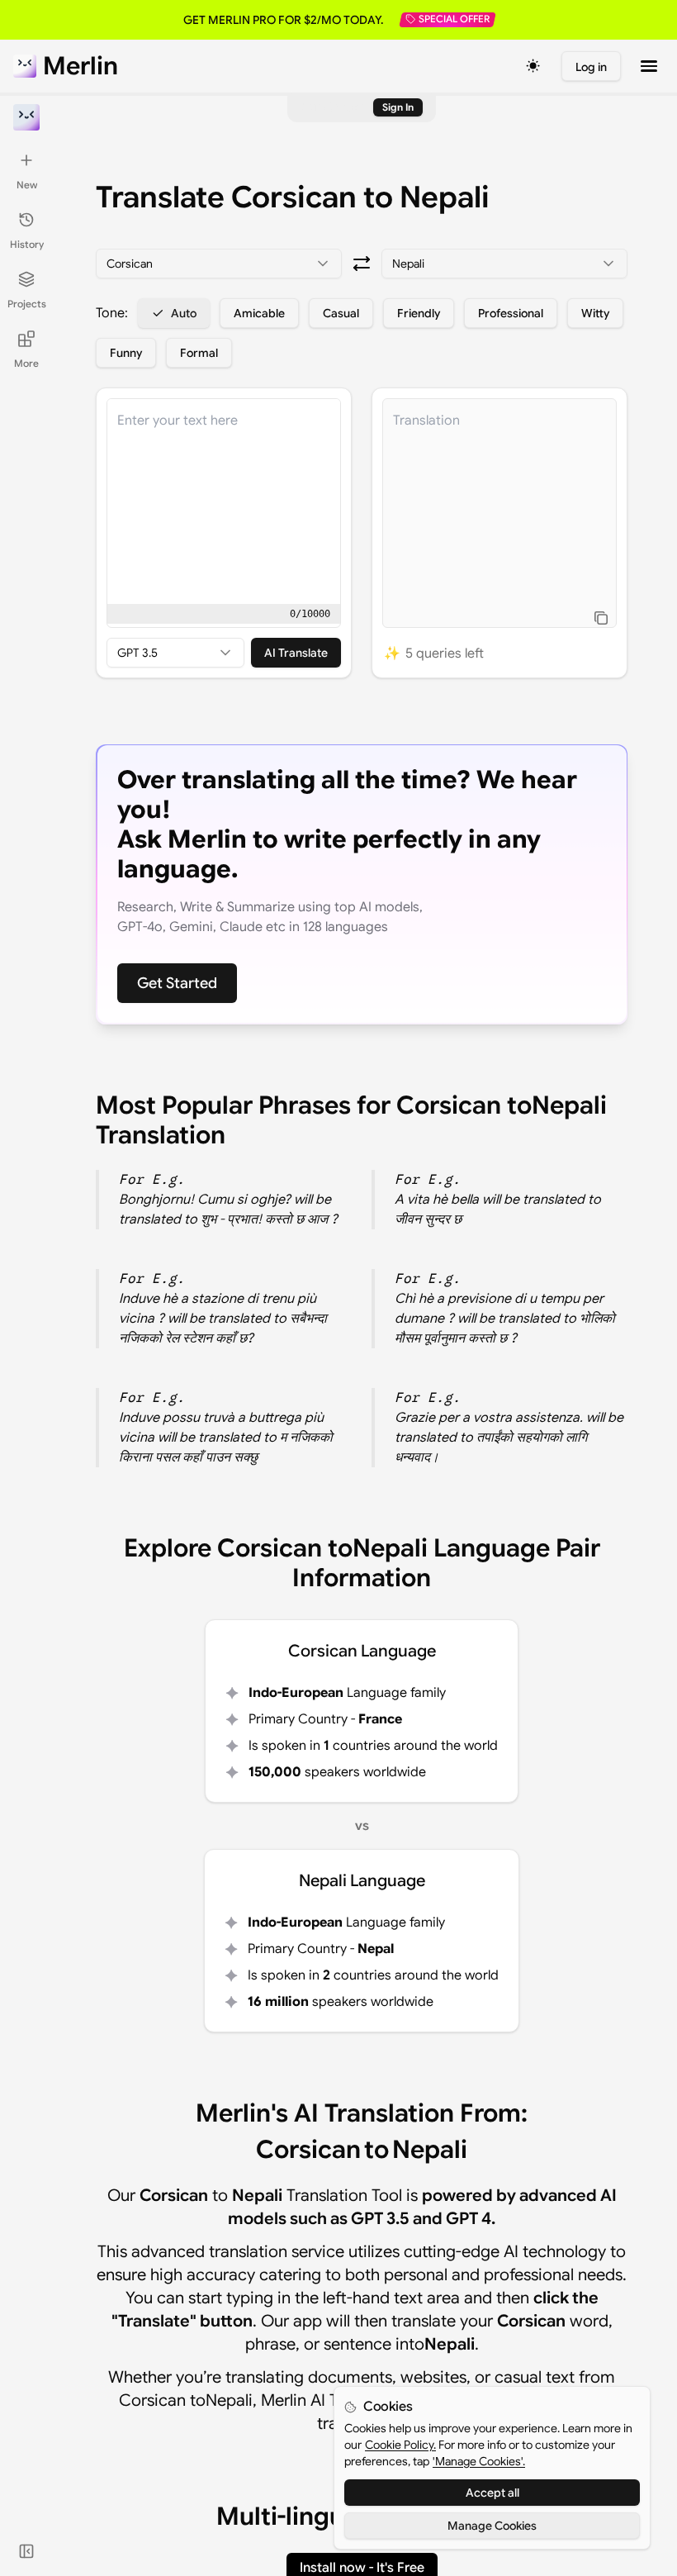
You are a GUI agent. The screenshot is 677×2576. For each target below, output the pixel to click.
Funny (126, 353)
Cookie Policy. (400, 2445)
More (26, 363)
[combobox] (219, 264)
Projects (27, 304)
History (27, 244)
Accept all (492, 2493)
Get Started (177, 983)
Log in (591, 67)
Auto (184, 313)
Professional (511, 313)
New (27, 185)
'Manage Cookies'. (479, 2461)
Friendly (419, 313)
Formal (199, 353)
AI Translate (296, 653)
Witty (595, 313)
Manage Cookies (492, 2526)
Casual (341, 313)
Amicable (259, 313)
